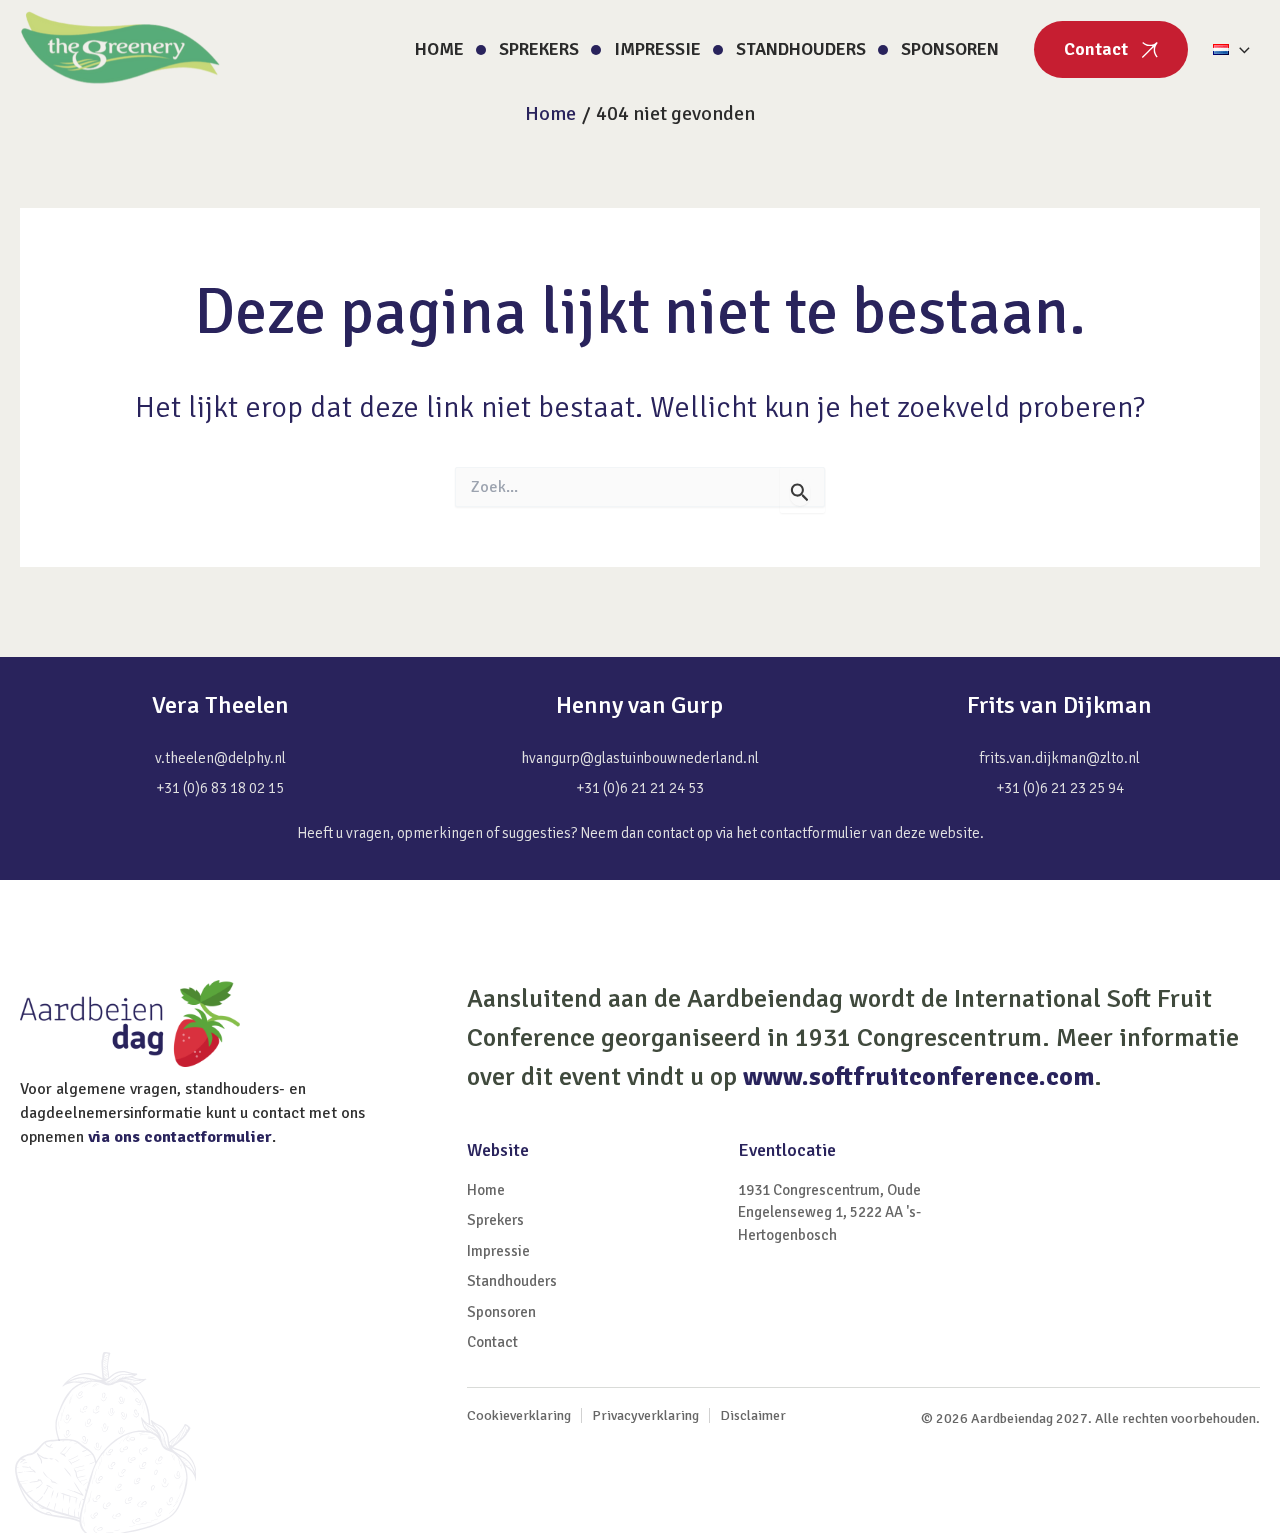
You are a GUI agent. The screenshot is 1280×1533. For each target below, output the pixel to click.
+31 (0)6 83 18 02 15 (220, 788)
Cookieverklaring (519, 1415)
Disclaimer (753, 1415)
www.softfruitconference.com (918, 1077)
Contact (1096, 49)
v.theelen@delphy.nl (220, 758)
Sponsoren (950, 49)
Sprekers (539, 49)
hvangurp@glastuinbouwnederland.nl (640, 758)
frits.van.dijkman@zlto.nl (1059, 758)
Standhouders (801, 49)
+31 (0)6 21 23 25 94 (1060, 788)
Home (439, 49)
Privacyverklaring (645, 1415)
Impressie (657, 49)
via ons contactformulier (180, 1137)
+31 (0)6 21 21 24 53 (640, 788)
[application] (1239, 49)
